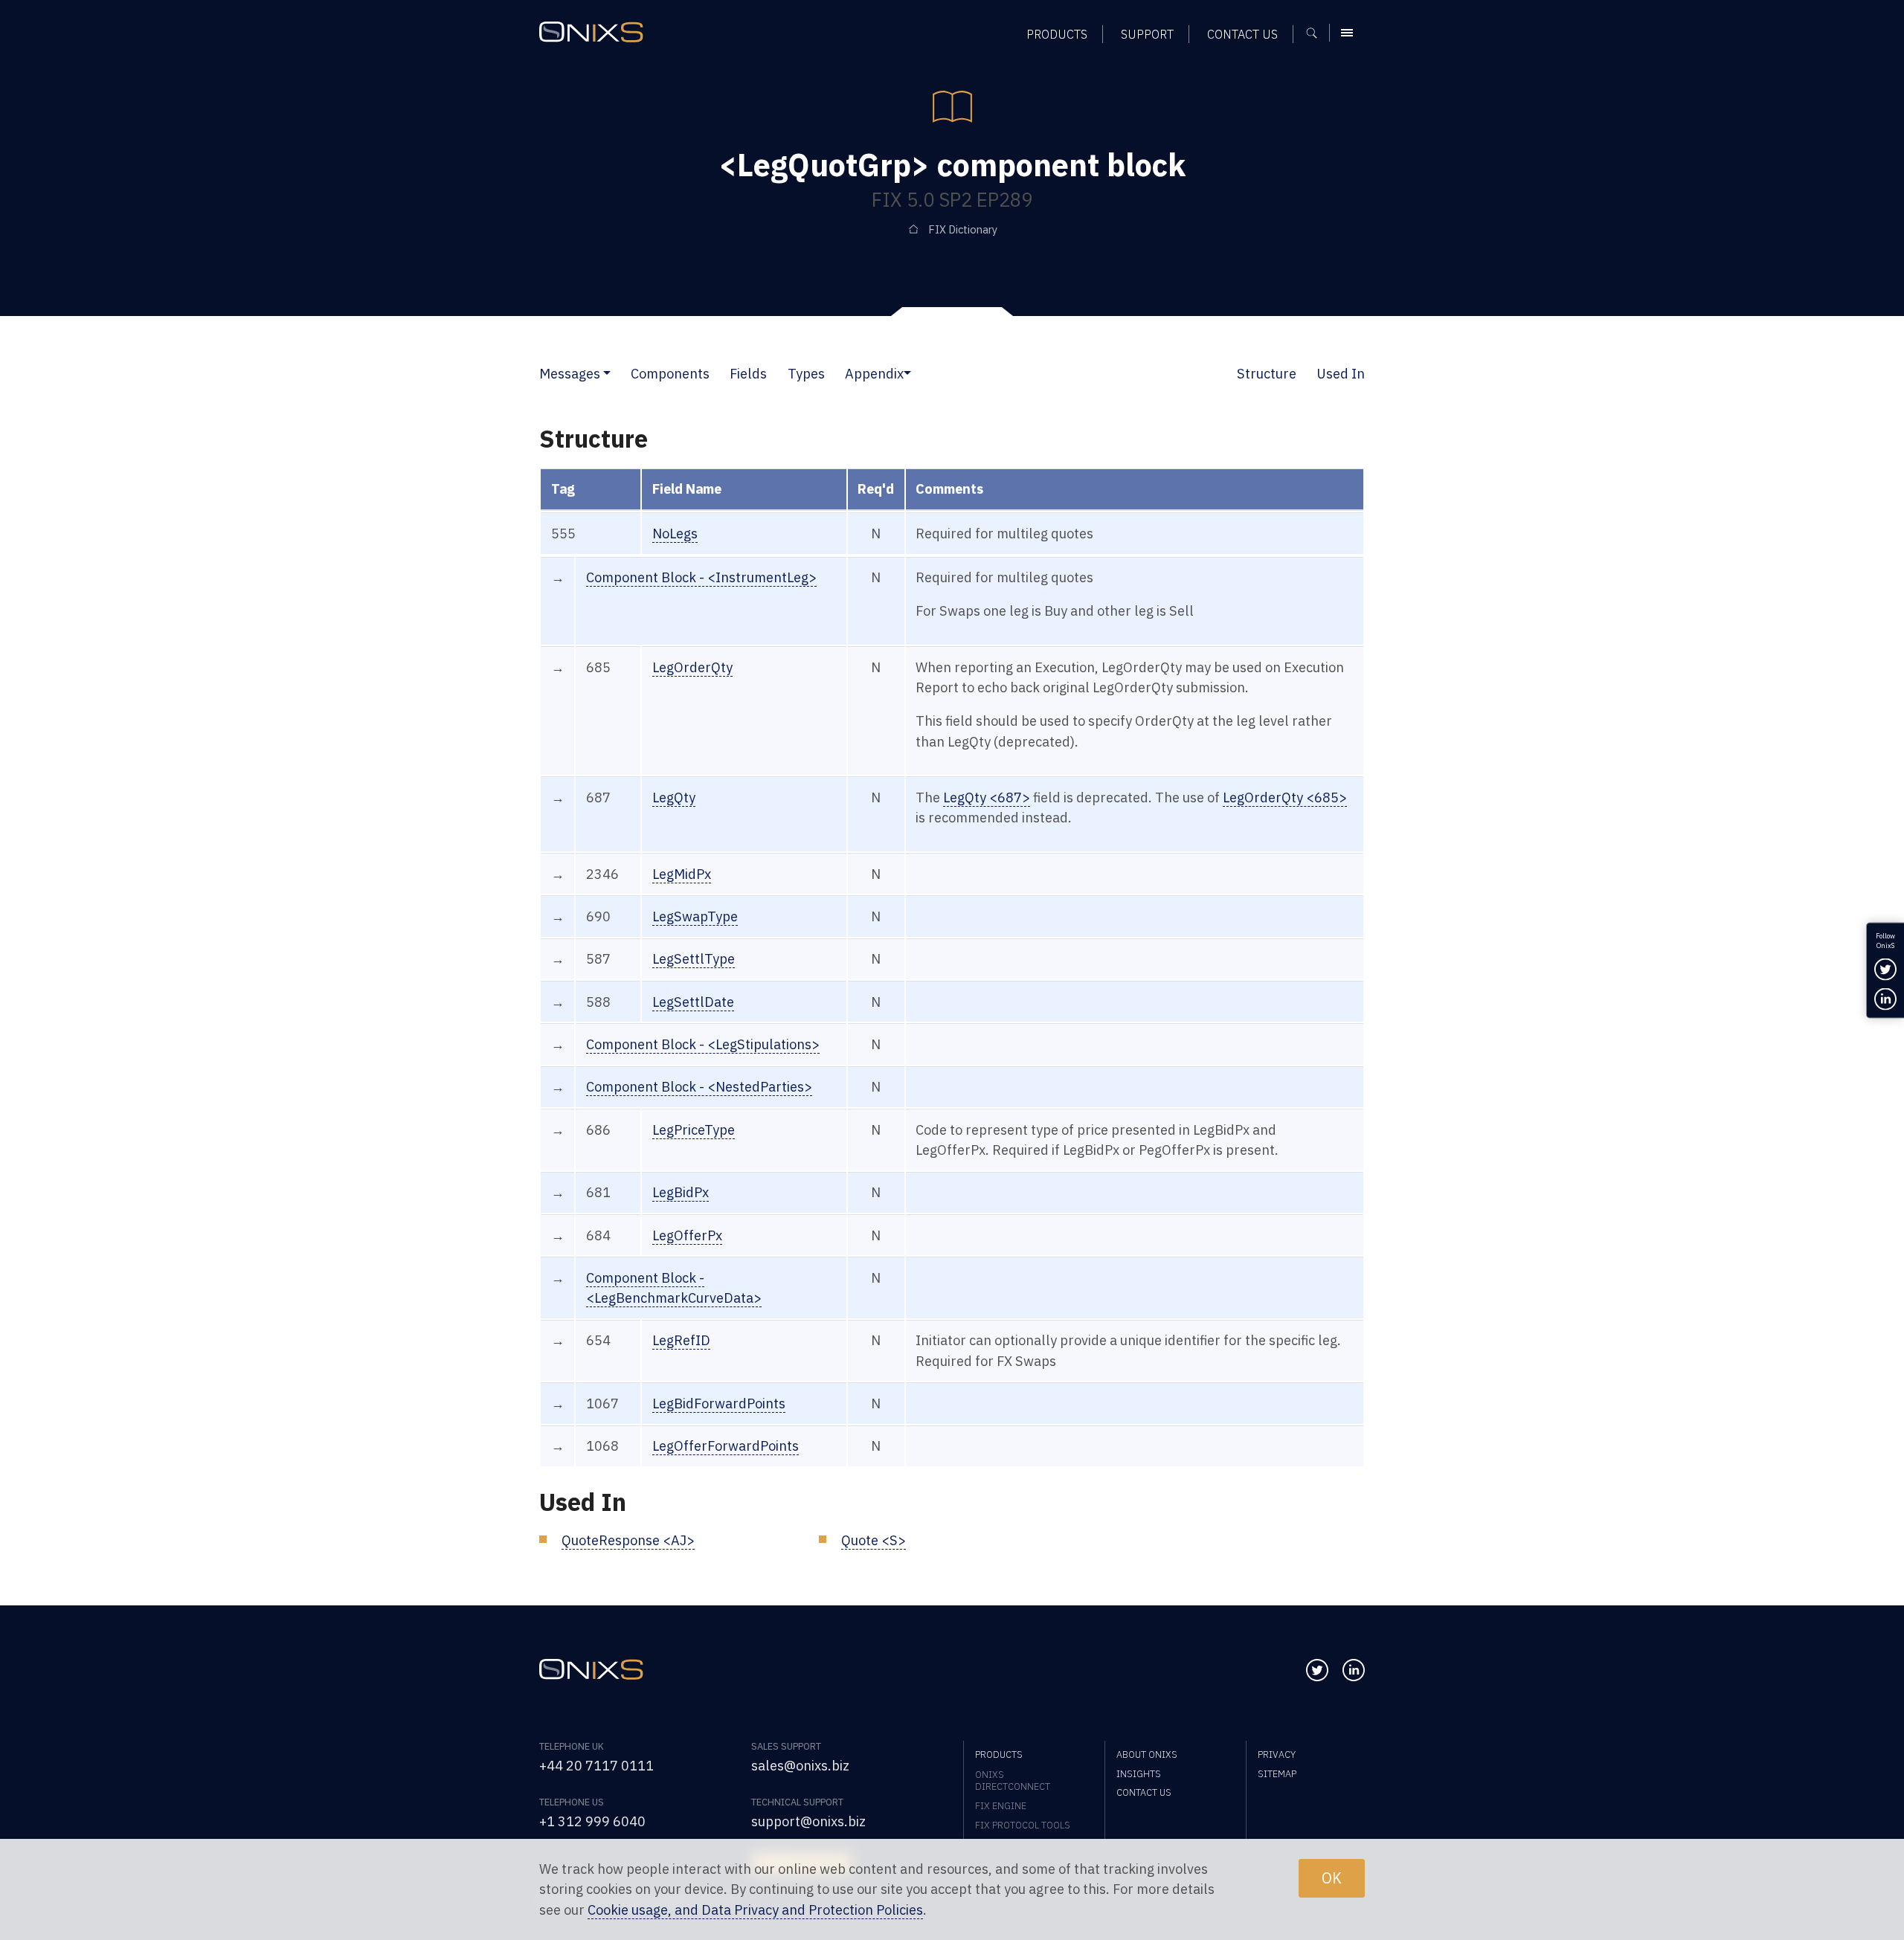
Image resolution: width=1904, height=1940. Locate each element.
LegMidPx (682, 874)
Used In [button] (1341, 373)
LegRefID (681, 1340)
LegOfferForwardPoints (726, 1446)
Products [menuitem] (1057, 34)
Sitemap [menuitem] (1277, 1773)
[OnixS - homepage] (591, 32)
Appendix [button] (874, 373)
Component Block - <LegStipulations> (703, 1044)
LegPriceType (694, 1129)
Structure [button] (1267, 373)
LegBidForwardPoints (719, 1403)
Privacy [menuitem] (1277, 1754)
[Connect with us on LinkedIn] (1354, 1670)
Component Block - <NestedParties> (699, 1086)
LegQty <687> (987, 797)
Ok (1332, 1878)
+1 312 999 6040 (592, 1821)
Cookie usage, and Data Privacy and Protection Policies (755, 1910)
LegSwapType (695, 916)
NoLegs (675, 533)
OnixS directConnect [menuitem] (1013, 1780)
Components (670, 373)
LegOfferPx (687, 1235)
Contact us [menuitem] (1242, 34)
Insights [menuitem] (1139, 1773)
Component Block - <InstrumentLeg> (701, 577)
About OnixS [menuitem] (1147, 1754)
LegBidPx (681, 1192)
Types (806, 373)
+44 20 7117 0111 (596, 1765)
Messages (570, 373)
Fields (748, 373)
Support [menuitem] (1147, 34)
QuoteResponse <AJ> (628, 1540)
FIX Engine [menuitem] (1001, 1805)
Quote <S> (874, 1540)
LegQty (674, 797)
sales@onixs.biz (800, 1765)
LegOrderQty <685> (1285, 797)
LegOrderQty (692, 667)
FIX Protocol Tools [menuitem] (1023, 1825)
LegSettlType (694, 958)
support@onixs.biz (808, 1821)
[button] (607, 373)
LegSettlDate (693, 1002)
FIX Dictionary (963, 229)
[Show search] (1317, 33)
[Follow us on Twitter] (1317, 1670)
